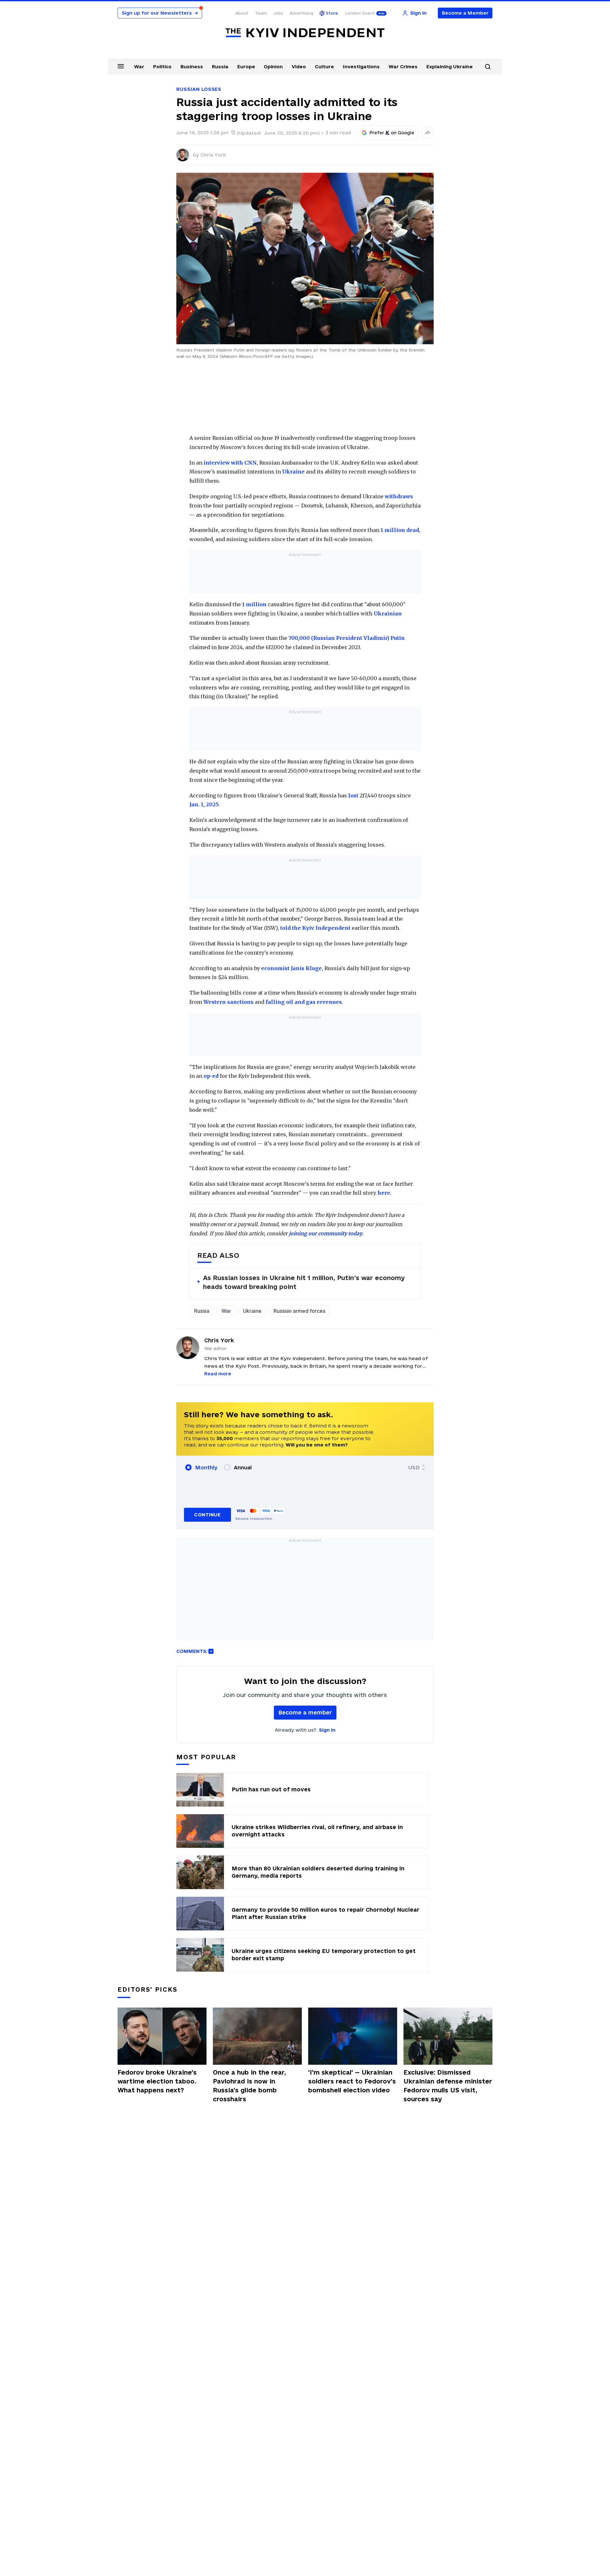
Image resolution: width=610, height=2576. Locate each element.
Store (332, 13)
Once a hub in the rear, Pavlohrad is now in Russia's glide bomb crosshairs (249, 2086)
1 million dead (400, 530)
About (242, 13)
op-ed (211, 1076)
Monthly (206, 1467)
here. (384, 1193)
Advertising (301, 13)
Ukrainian (388, 614)
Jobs (278, 13)
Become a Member (465, 13)
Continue (207, 1515)
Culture (324, 67)
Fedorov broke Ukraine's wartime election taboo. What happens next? (157, 2081)
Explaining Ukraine (450, 67)
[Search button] (488, 67)
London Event (360, 13)
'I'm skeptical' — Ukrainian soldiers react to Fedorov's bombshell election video (352, 2081)
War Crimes (403, 67)
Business (192, 67)
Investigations (361, 67)
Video (299, 67)
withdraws (399, 496)
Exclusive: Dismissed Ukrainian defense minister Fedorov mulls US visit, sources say (448, 2086)
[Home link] (305, 33)
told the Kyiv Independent (315, 928)
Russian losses (199, 89)
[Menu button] (121, 66)
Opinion (273, 67)
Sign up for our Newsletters (160, 13)
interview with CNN (230, 463)
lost (353, 795)
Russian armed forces (299, 1311)
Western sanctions (228, 1002)
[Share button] (427, 133)
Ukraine (293, 472)
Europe (246, 67)
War (139, 67)
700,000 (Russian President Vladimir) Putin (347, 638)
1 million (254, 604)
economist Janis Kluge (291, 968)
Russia (220, 67)
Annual (243, 1467)
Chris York (213, 155)
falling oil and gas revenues (304, 1002)
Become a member (305, 1712)
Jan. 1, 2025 (204, 804)
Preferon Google (392, 133)
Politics (162, 67)
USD (414, 1467)
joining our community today (325, 1233)
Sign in (327, 1730)
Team (261, 13)
